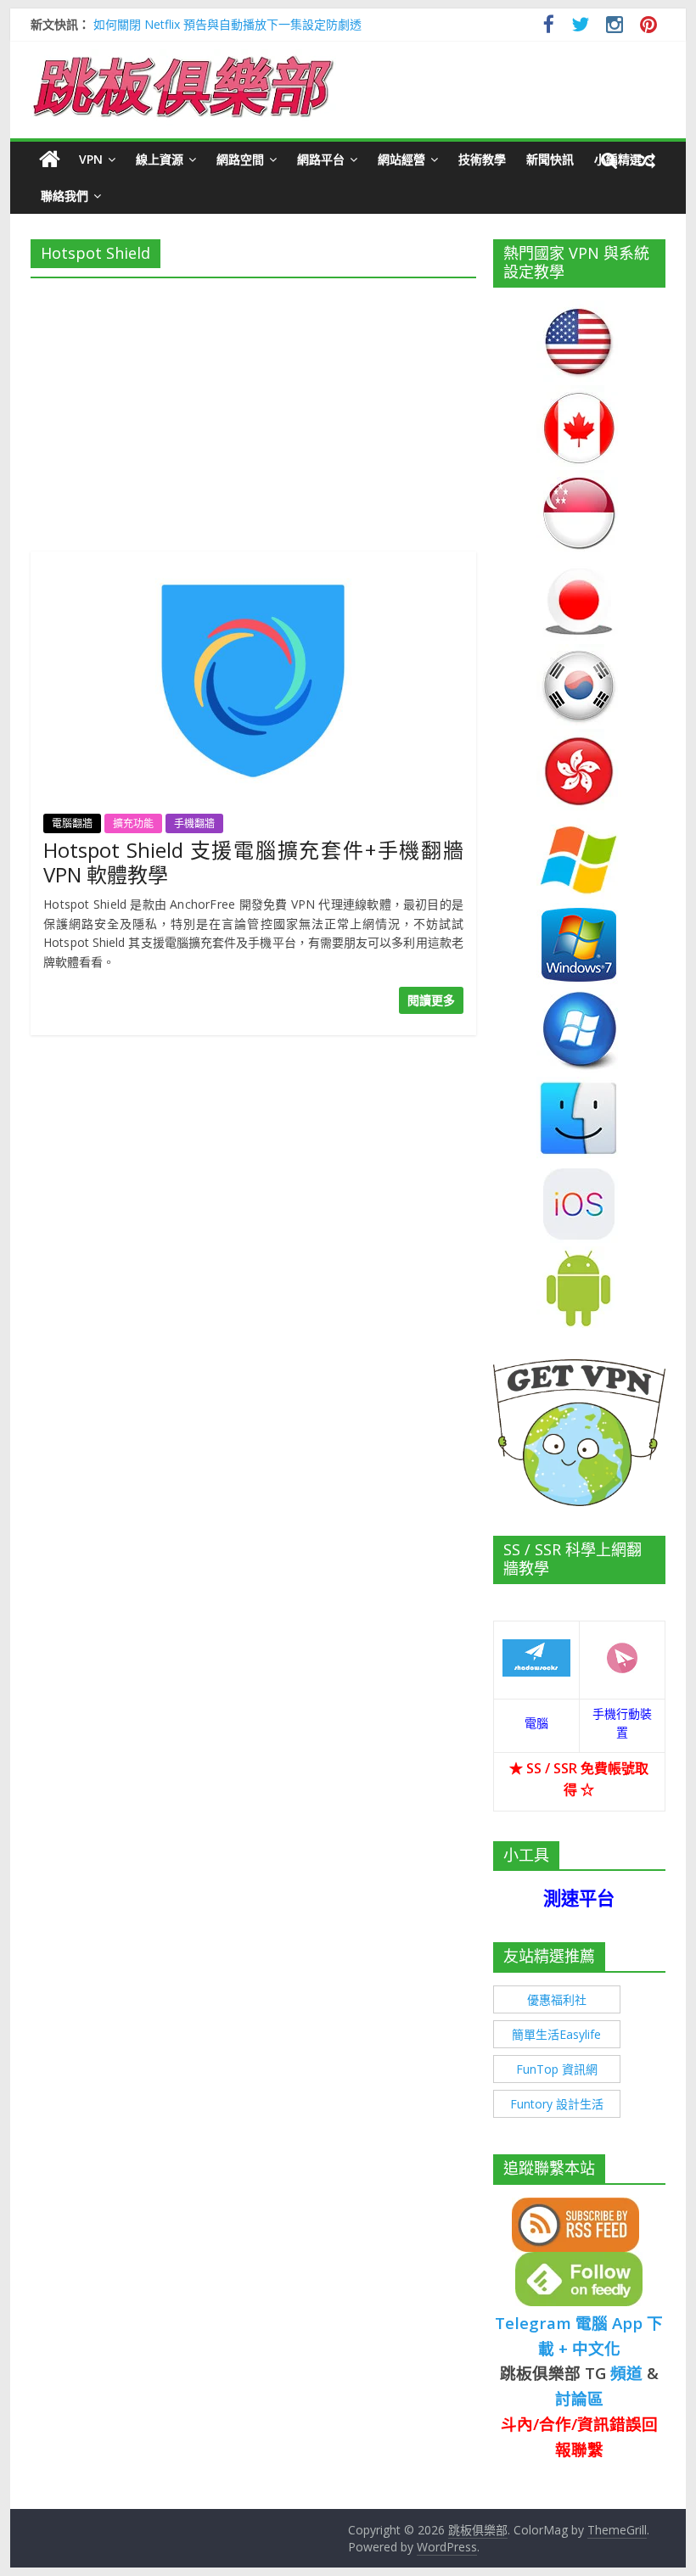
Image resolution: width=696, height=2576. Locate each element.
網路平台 (321, 159)
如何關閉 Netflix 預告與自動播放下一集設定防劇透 (227, 24)
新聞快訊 (550, 159)
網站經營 (401, 159)
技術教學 (482, 159)
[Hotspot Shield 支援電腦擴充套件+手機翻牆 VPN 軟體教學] (253, 562)
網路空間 (240, 159)
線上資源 (160, 159)
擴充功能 (133, 823)
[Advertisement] (253, 410)
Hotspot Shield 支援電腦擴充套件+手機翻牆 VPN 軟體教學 (253, 862)
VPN (91, 159)
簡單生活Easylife (556, 2034)
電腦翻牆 (72, 823)
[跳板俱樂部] (183, 59)
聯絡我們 (65, 196)
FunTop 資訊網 (557, 2069)
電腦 (536, 1723)
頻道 (626, 2373)
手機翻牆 (194, 823)
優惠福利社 (557, 1999)
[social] (549, 27)
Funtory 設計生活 (557, 2104)
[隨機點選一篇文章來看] (647, 160)
